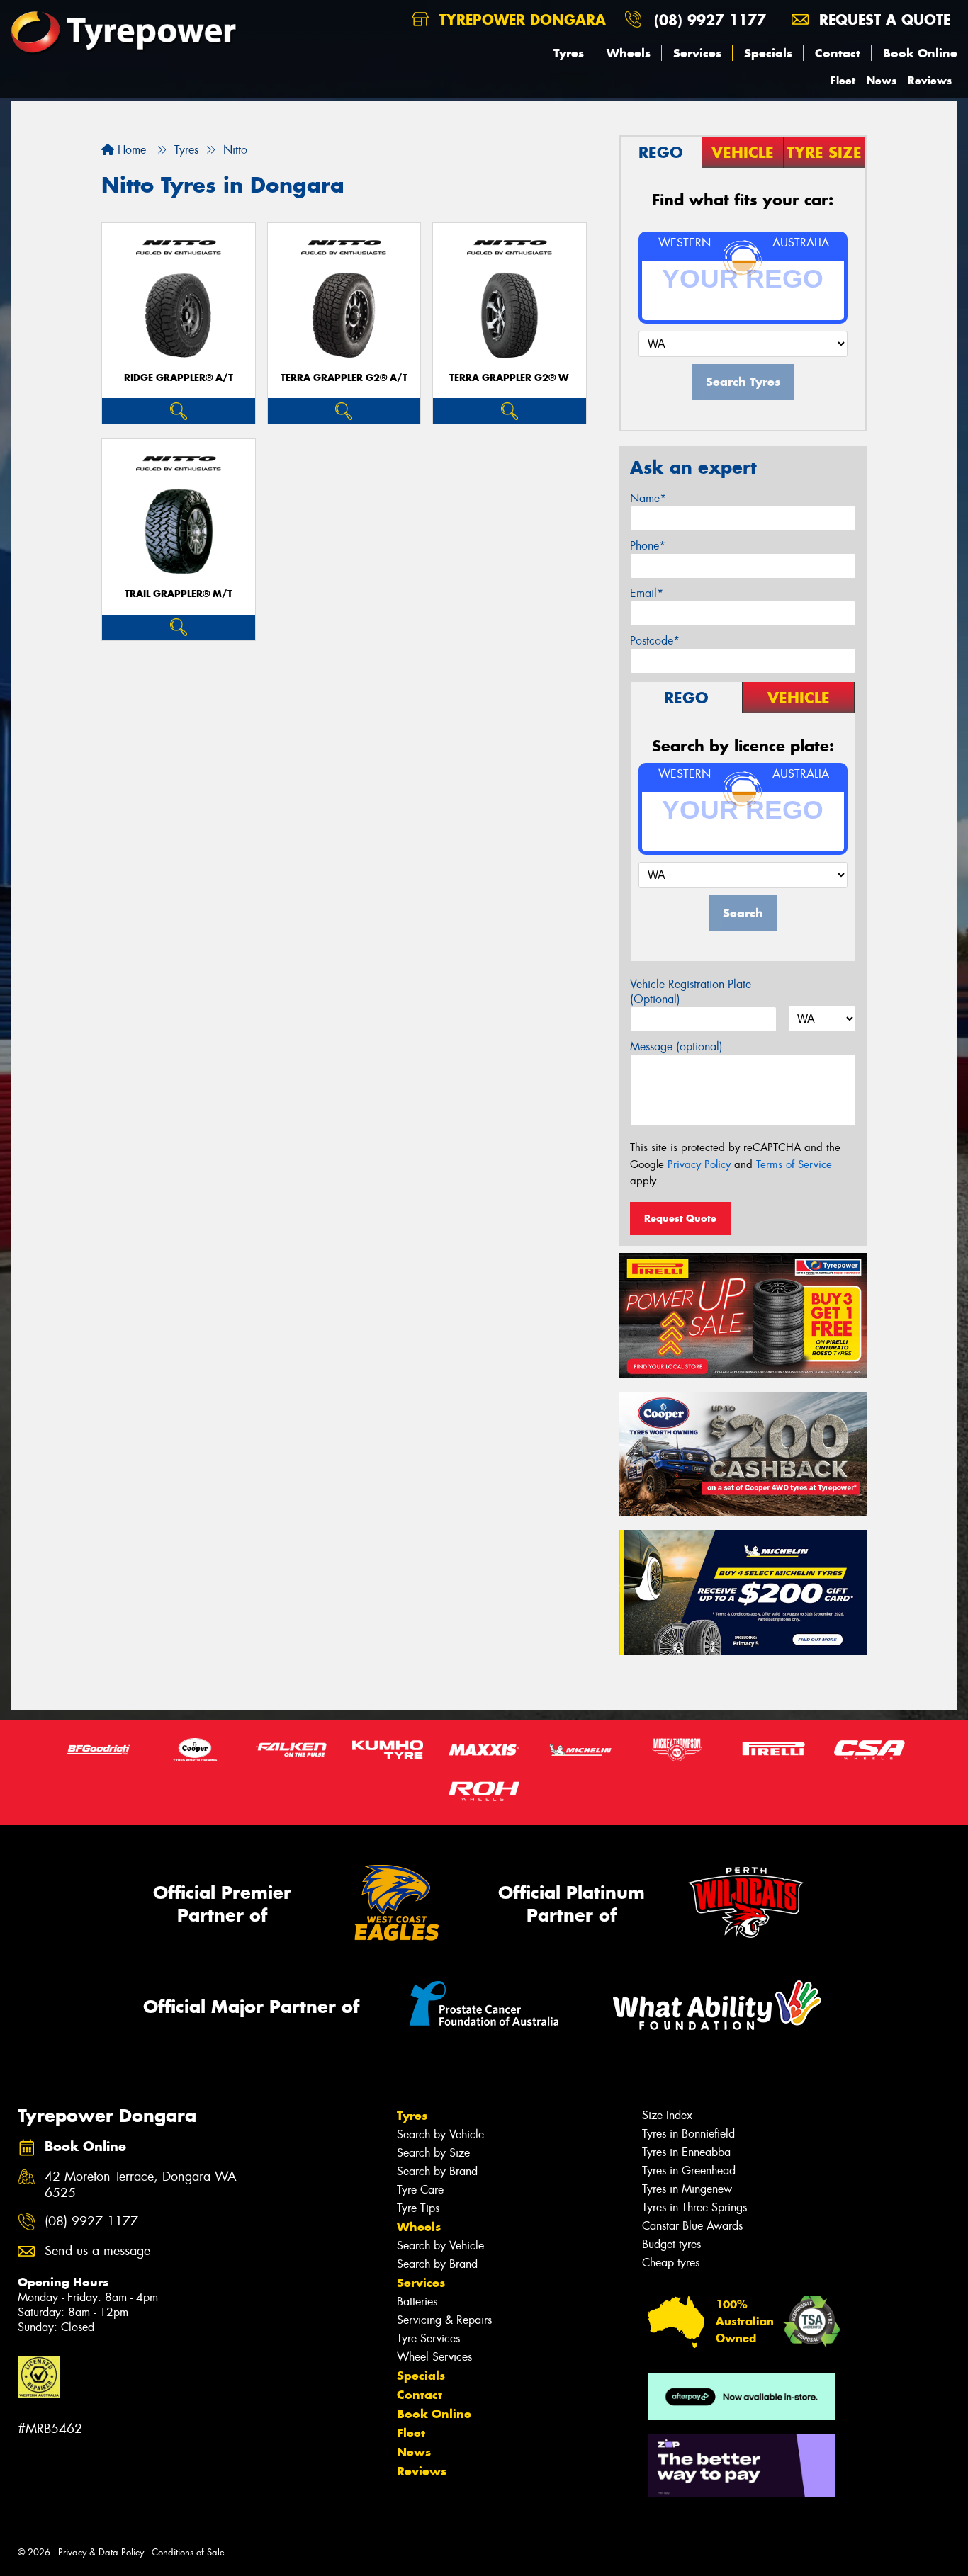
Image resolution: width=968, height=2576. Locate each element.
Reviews (930, 80)
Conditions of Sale (188, 2552)
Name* (648, 498)
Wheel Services (434, 2357)
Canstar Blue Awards (692, 2226)
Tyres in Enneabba (686, 2152)
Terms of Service (794, 1164)
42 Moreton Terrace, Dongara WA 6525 (141, 2185)
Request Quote (680, 1218)
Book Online (920, 53)
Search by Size (433, 2153)
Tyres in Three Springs (694, 2207)
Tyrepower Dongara (520, 19)
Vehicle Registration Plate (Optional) (691, 992)
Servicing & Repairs (444, 2320)
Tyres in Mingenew (687, 2189)
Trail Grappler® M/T (179, 594)
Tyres (569, 53)
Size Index (667, 2115)
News (882, 80)
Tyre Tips (418, 2208)
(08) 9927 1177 (710, 19)
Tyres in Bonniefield (688, 2134)
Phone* (648, 546)
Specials (768, 53)
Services (697, 53)
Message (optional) (676, 1046)
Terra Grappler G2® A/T (344, 378)
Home (130, 150)
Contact (838, 53)
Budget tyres (671, 2244)
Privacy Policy (699, 1164)
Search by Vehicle (440, 2134)
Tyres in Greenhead (689, 2171)
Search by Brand (437, 2171)
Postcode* (655, 641)
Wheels (629, 53)
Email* (647, 593)
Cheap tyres (671, 2263)
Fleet (843, 80)
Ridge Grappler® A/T (179, 378)
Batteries (417, 2302)
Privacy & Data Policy (101, 2552)
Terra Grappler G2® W (509, 378)
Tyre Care (420, 2190)
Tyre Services (428, 2338)
